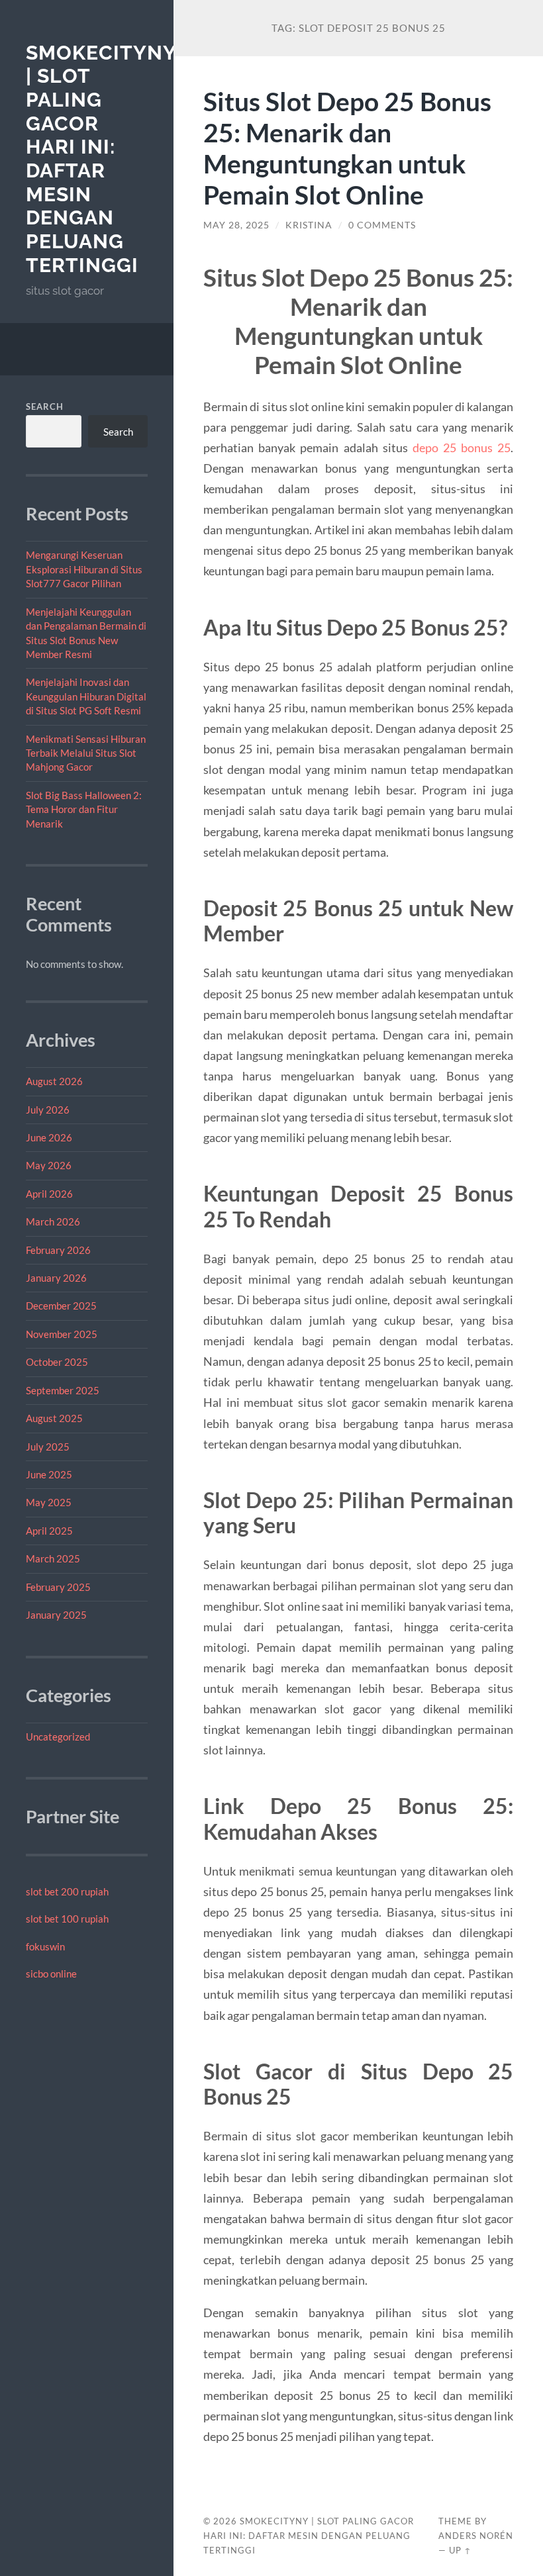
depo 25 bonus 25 (462, 448)
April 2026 (49, 1194)
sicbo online (51, 1974)
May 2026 (49, 1165)
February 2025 (58, 1587)
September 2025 (63, 1390)
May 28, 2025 (236, 225)
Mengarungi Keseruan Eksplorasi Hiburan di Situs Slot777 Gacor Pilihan (84, 569)
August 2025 (54, 1418)
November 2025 (62, 1334)
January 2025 (56, 1615)
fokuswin (45, 1946)
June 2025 (49, 1474)
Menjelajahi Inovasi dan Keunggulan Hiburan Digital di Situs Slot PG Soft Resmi (86, 696)
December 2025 (61, 1306)
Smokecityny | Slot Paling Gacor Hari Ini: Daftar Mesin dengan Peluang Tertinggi (101, 159)
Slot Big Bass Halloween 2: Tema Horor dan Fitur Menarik (84, 809)
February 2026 (58, 1250)
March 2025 (53, 1558)
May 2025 (49, 1502)
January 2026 (56, 1278)
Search (45, 406)
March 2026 (53, 1221)
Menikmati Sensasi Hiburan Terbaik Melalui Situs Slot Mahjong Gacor (86, 753)
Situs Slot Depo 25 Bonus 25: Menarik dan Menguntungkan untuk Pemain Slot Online (347, 148)
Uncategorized (58, 1737)
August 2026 (54, 1081)
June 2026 (49, 1137)
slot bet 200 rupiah (67, 1891)
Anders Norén (476, 2536)
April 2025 (49, 1531)
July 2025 (48, 1447)
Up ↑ (460, 2550)
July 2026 (48, 1110)
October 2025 (57, 1362)
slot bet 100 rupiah (67, 1919)
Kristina (309, 225)
